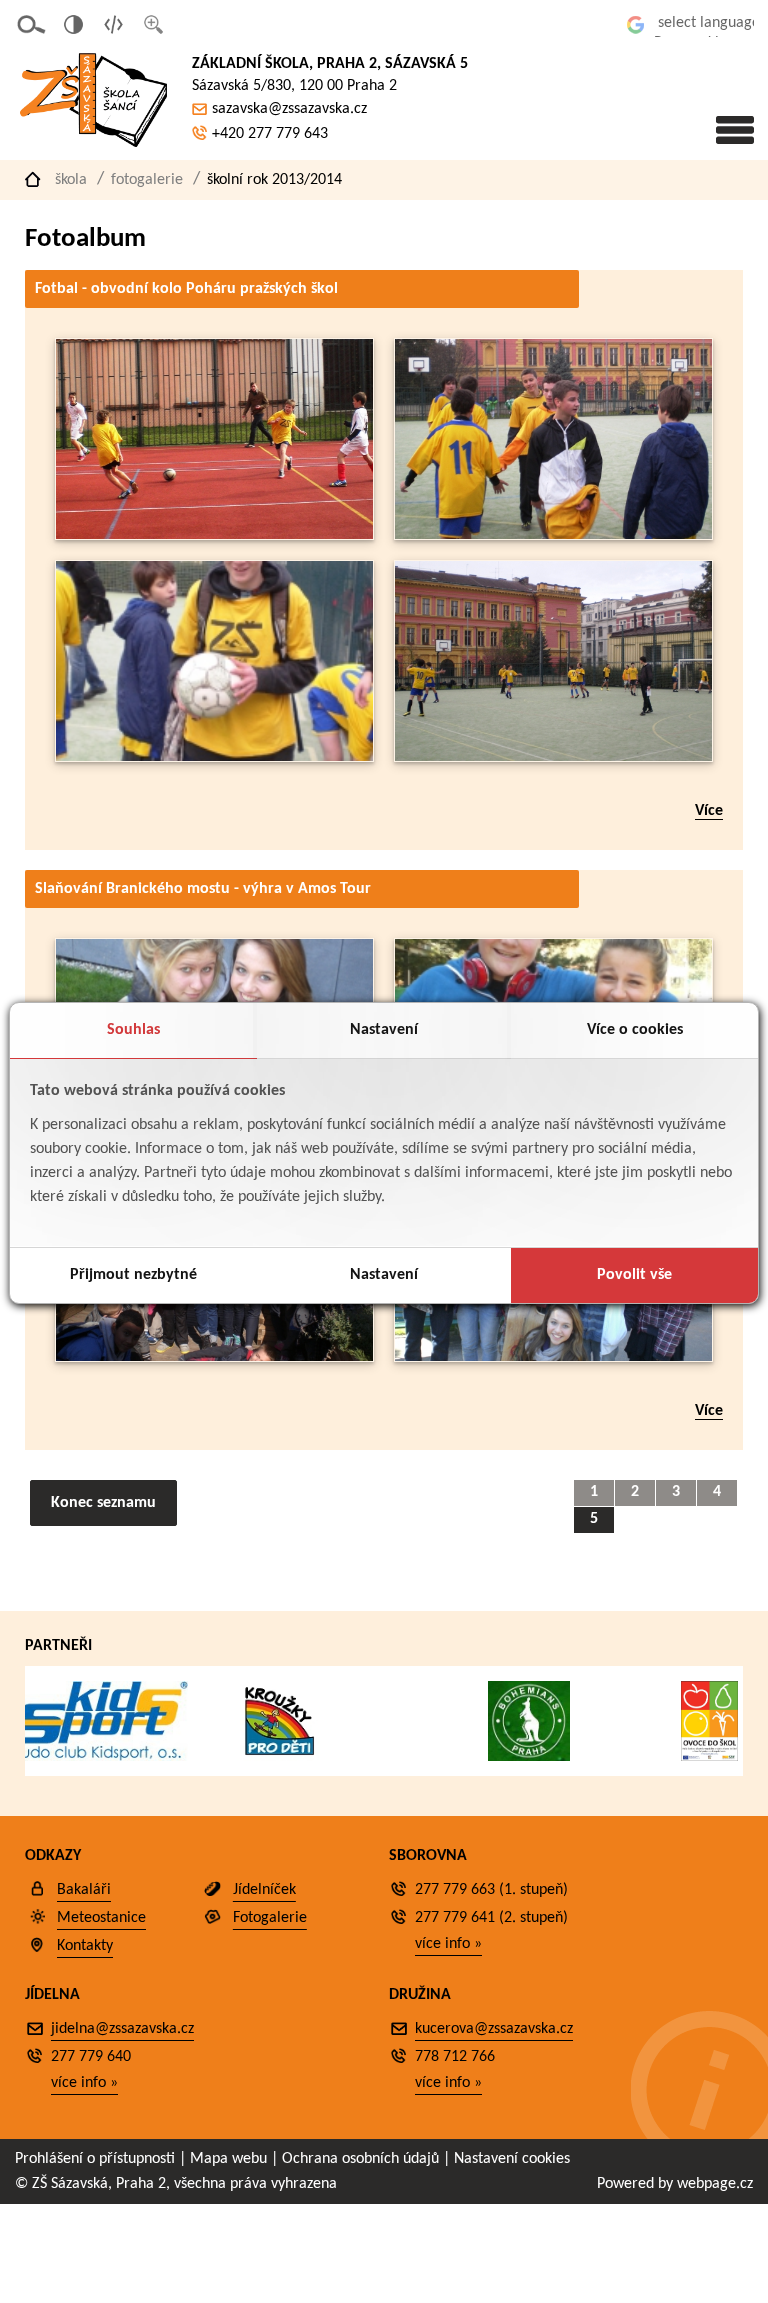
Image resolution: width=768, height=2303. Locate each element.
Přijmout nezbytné (133, 1275)
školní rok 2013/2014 (274, 180)
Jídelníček (264, 1890)
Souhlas (133, 1030)
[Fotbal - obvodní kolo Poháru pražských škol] (214, 535)
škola (71, 180)
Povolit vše (634, 1275)
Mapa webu (228, 2159)
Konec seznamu (103, 1503)
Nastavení (384, 1030)
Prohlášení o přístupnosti (95, 2159)
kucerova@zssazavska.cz (494, 2029)
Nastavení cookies (512, 2159)
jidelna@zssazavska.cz (122, 2029)
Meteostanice (101, 1918)
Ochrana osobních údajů (360, 2159)
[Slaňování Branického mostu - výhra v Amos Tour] (214, 1357)
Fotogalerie (147, 180)
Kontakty (85, 1946)
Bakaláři (84, 1890)
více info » (448, 1944)
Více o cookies (635, 1030)
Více (709, 811)
